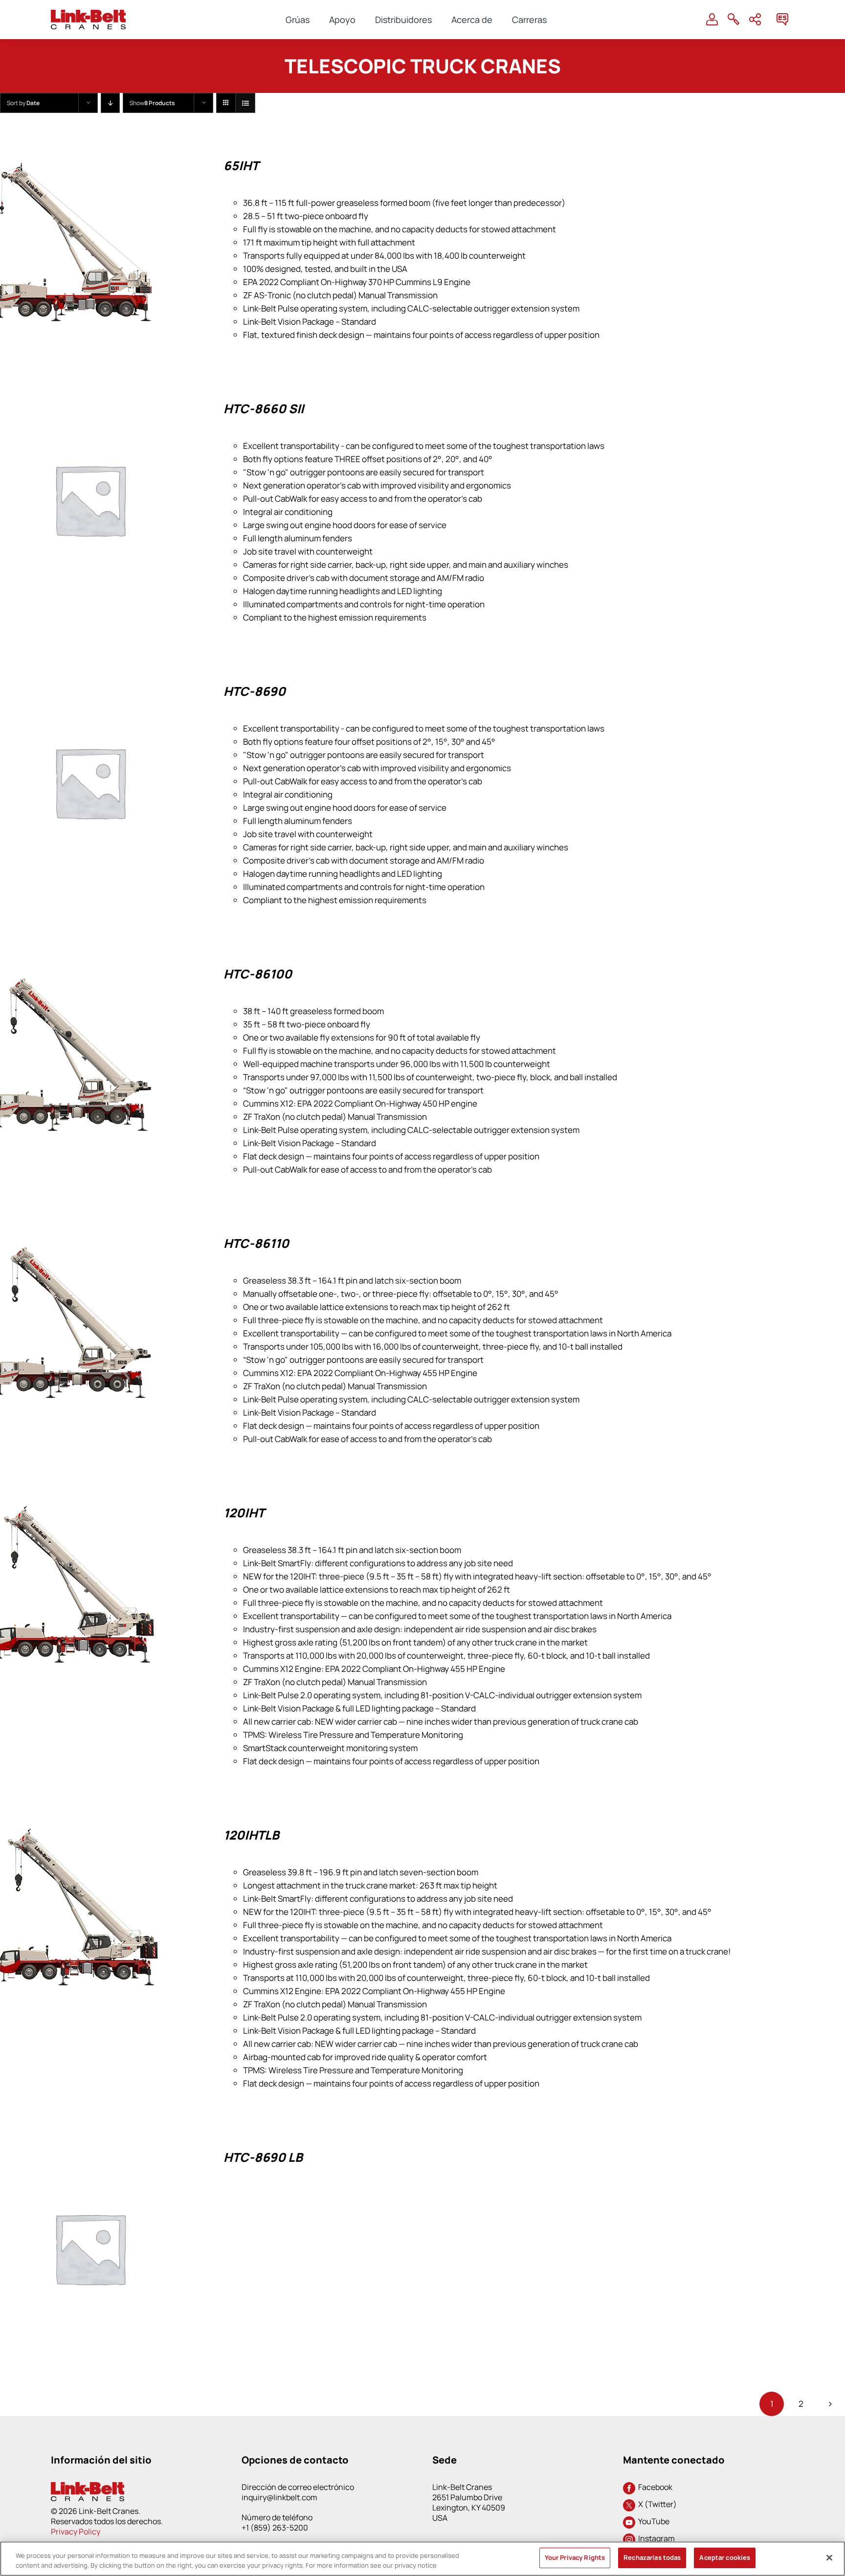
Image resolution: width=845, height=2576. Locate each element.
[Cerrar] (829, 2557)
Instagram (655, 2538)
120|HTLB (251, 1835)
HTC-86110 (256, 1243)
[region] (422, 2559)
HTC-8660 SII (264, 409)
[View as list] (245, 103)
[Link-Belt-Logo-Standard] (88, 14)
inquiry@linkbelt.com (279, 2497)
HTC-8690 (255, 691)
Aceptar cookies (725, 2557)
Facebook (654, 2487)
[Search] (734, 20)
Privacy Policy (76, 2532)
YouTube (652, 2521)
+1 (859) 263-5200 (275, 2528)
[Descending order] (110, 103)
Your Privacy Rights (575, 2557)
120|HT (244, 1513)
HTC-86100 (258, 974)
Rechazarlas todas (652, 2557)
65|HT (241, 166)
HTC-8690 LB (263, 2157)
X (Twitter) (656, 2504)
